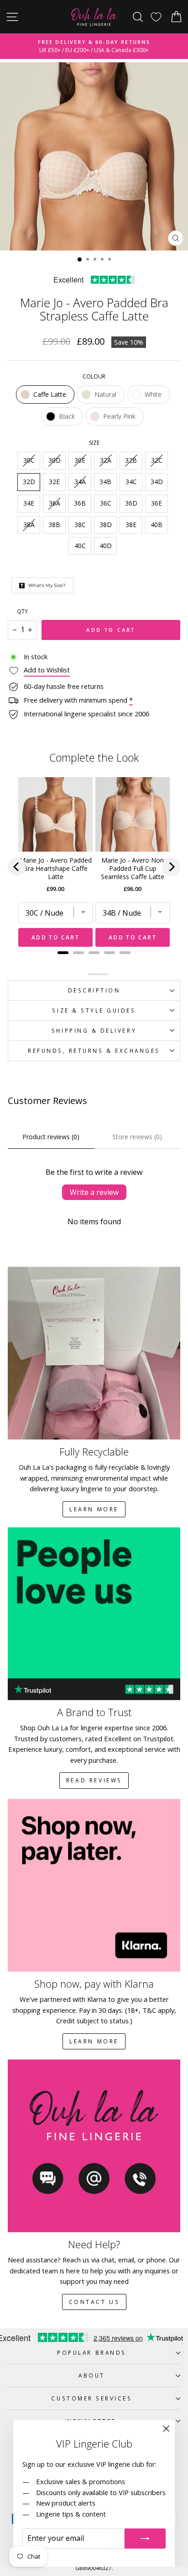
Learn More (94, 1509)
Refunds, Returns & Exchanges (94, 1051)
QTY (22, 611)
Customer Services (91, 2398)
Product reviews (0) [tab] (51, 1137)
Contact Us (94, 2302)
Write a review (94, 1192)
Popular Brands (91, 2352)
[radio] (45, 395)
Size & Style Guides (94, 1010)
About (92, 2375)
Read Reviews (94, 1780)
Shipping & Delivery (94, 1030)
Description (94, 990)
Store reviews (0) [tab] (137, 1137)
